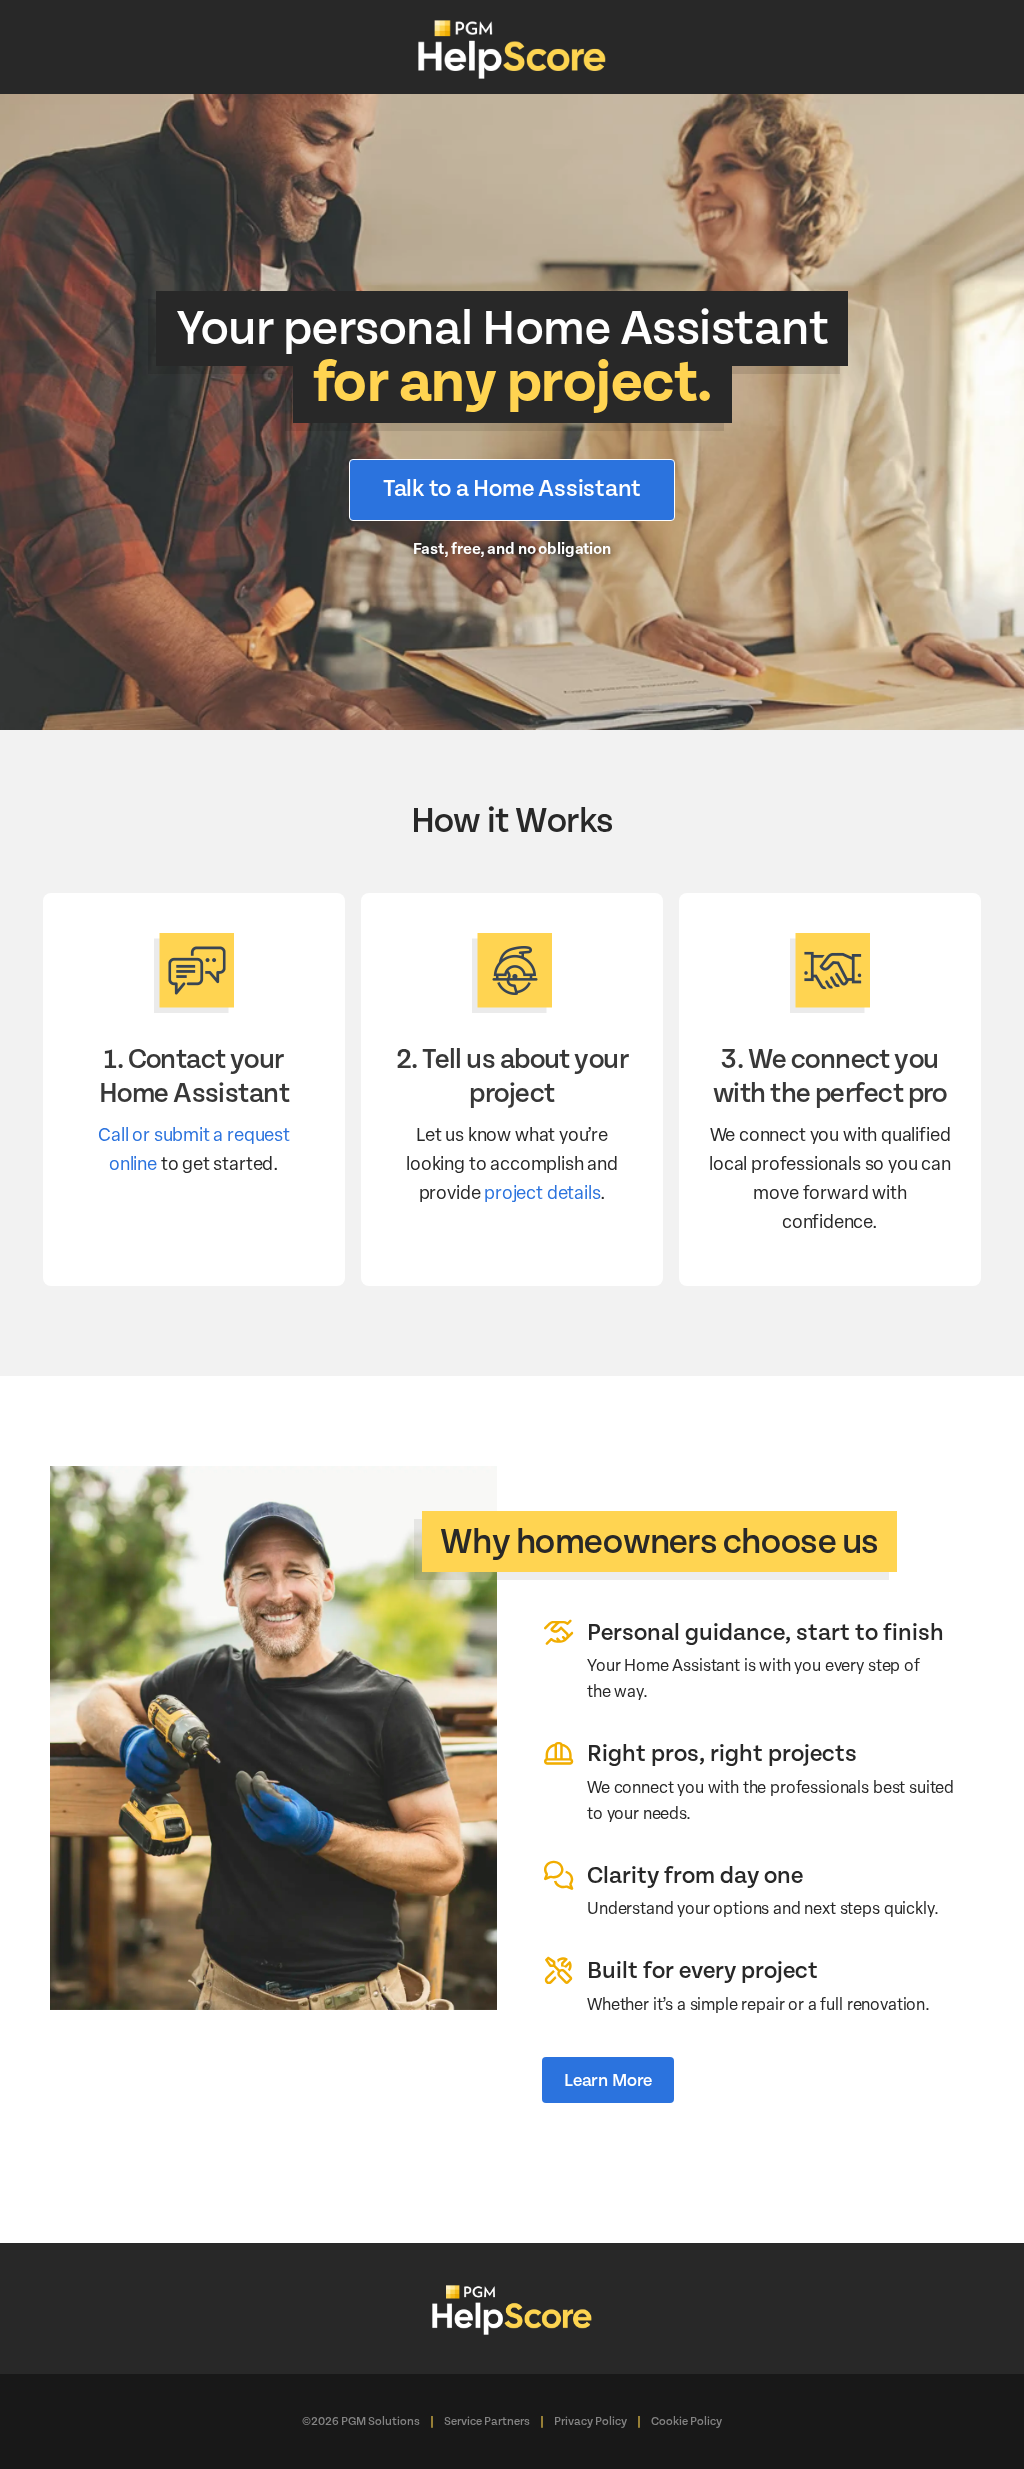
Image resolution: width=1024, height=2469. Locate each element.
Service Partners (487, 2421)
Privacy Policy (590, 2421)
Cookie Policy (686, 2421)
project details (541, 1191)
